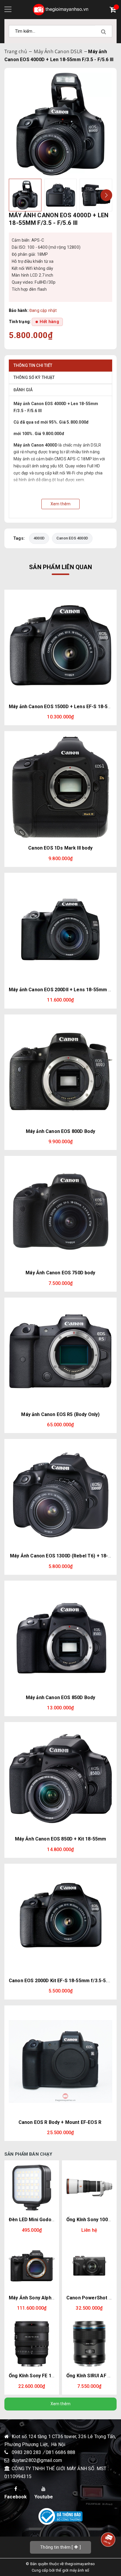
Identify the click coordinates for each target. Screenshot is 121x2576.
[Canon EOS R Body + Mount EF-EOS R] (60, 2062)
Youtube (44, 2497)
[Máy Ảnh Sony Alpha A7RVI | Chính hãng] (32, 2266)
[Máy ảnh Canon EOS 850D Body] (60, 1637)
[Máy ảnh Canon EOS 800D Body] (60, 1071)
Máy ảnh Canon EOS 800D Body (60, 1131)
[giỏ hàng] (114, 10)
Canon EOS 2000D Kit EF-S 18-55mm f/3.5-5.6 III (62, 1981)
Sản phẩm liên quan (60, 567)
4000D (39, 538)
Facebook (16, 2497)
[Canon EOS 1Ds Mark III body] (60, 787)
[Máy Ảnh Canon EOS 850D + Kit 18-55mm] (60, 1778)
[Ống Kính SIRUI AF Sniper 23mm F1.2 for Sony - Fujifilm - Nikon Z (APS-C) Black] (89, 2344)
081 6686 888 (60, 2452)
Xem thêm (61, 2404)
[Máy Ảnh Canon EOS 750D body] (60, 1212)
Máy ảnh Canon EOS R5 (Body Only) (60, 1414)
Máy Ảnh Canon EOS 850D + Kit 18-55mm (61, 1839)
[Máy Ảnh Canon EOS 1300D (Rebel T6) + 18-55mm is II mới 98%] (60, 1495)
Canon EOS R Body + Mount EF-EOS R (60, 2122)
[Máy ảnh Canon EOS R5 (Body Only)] (60, 1354)
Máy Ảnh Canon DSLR (58, 51)
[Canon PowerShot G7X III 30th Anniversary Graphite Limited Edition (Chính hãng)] (89, 2266)
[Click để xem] (60, 124)
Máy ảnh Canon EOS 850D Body (60, 1697)
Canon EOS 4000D (72, 538)
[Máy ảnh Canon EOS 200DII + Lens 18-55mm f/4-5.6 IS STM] (60, 929)
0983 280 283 (27, 2452)
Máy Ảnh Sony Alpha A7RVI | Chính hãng (53, 2298)
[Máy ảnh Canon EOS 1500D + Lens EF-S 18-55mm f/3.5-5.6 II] (60, 646)
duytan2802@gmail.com (37, 2460)
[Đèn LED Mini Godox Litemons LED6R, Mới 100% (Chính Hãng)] (32, 2188)
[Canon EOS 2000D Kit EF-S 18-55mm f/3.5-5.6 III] (60, 1920)
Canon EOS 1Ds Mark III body (60, 848)
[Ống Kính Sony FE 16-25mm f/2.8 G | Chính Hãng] (32, 2344)
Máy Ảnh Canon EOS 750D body (60, 1273)
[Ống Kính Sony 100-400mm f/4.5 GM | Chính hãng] (89, 2188)
